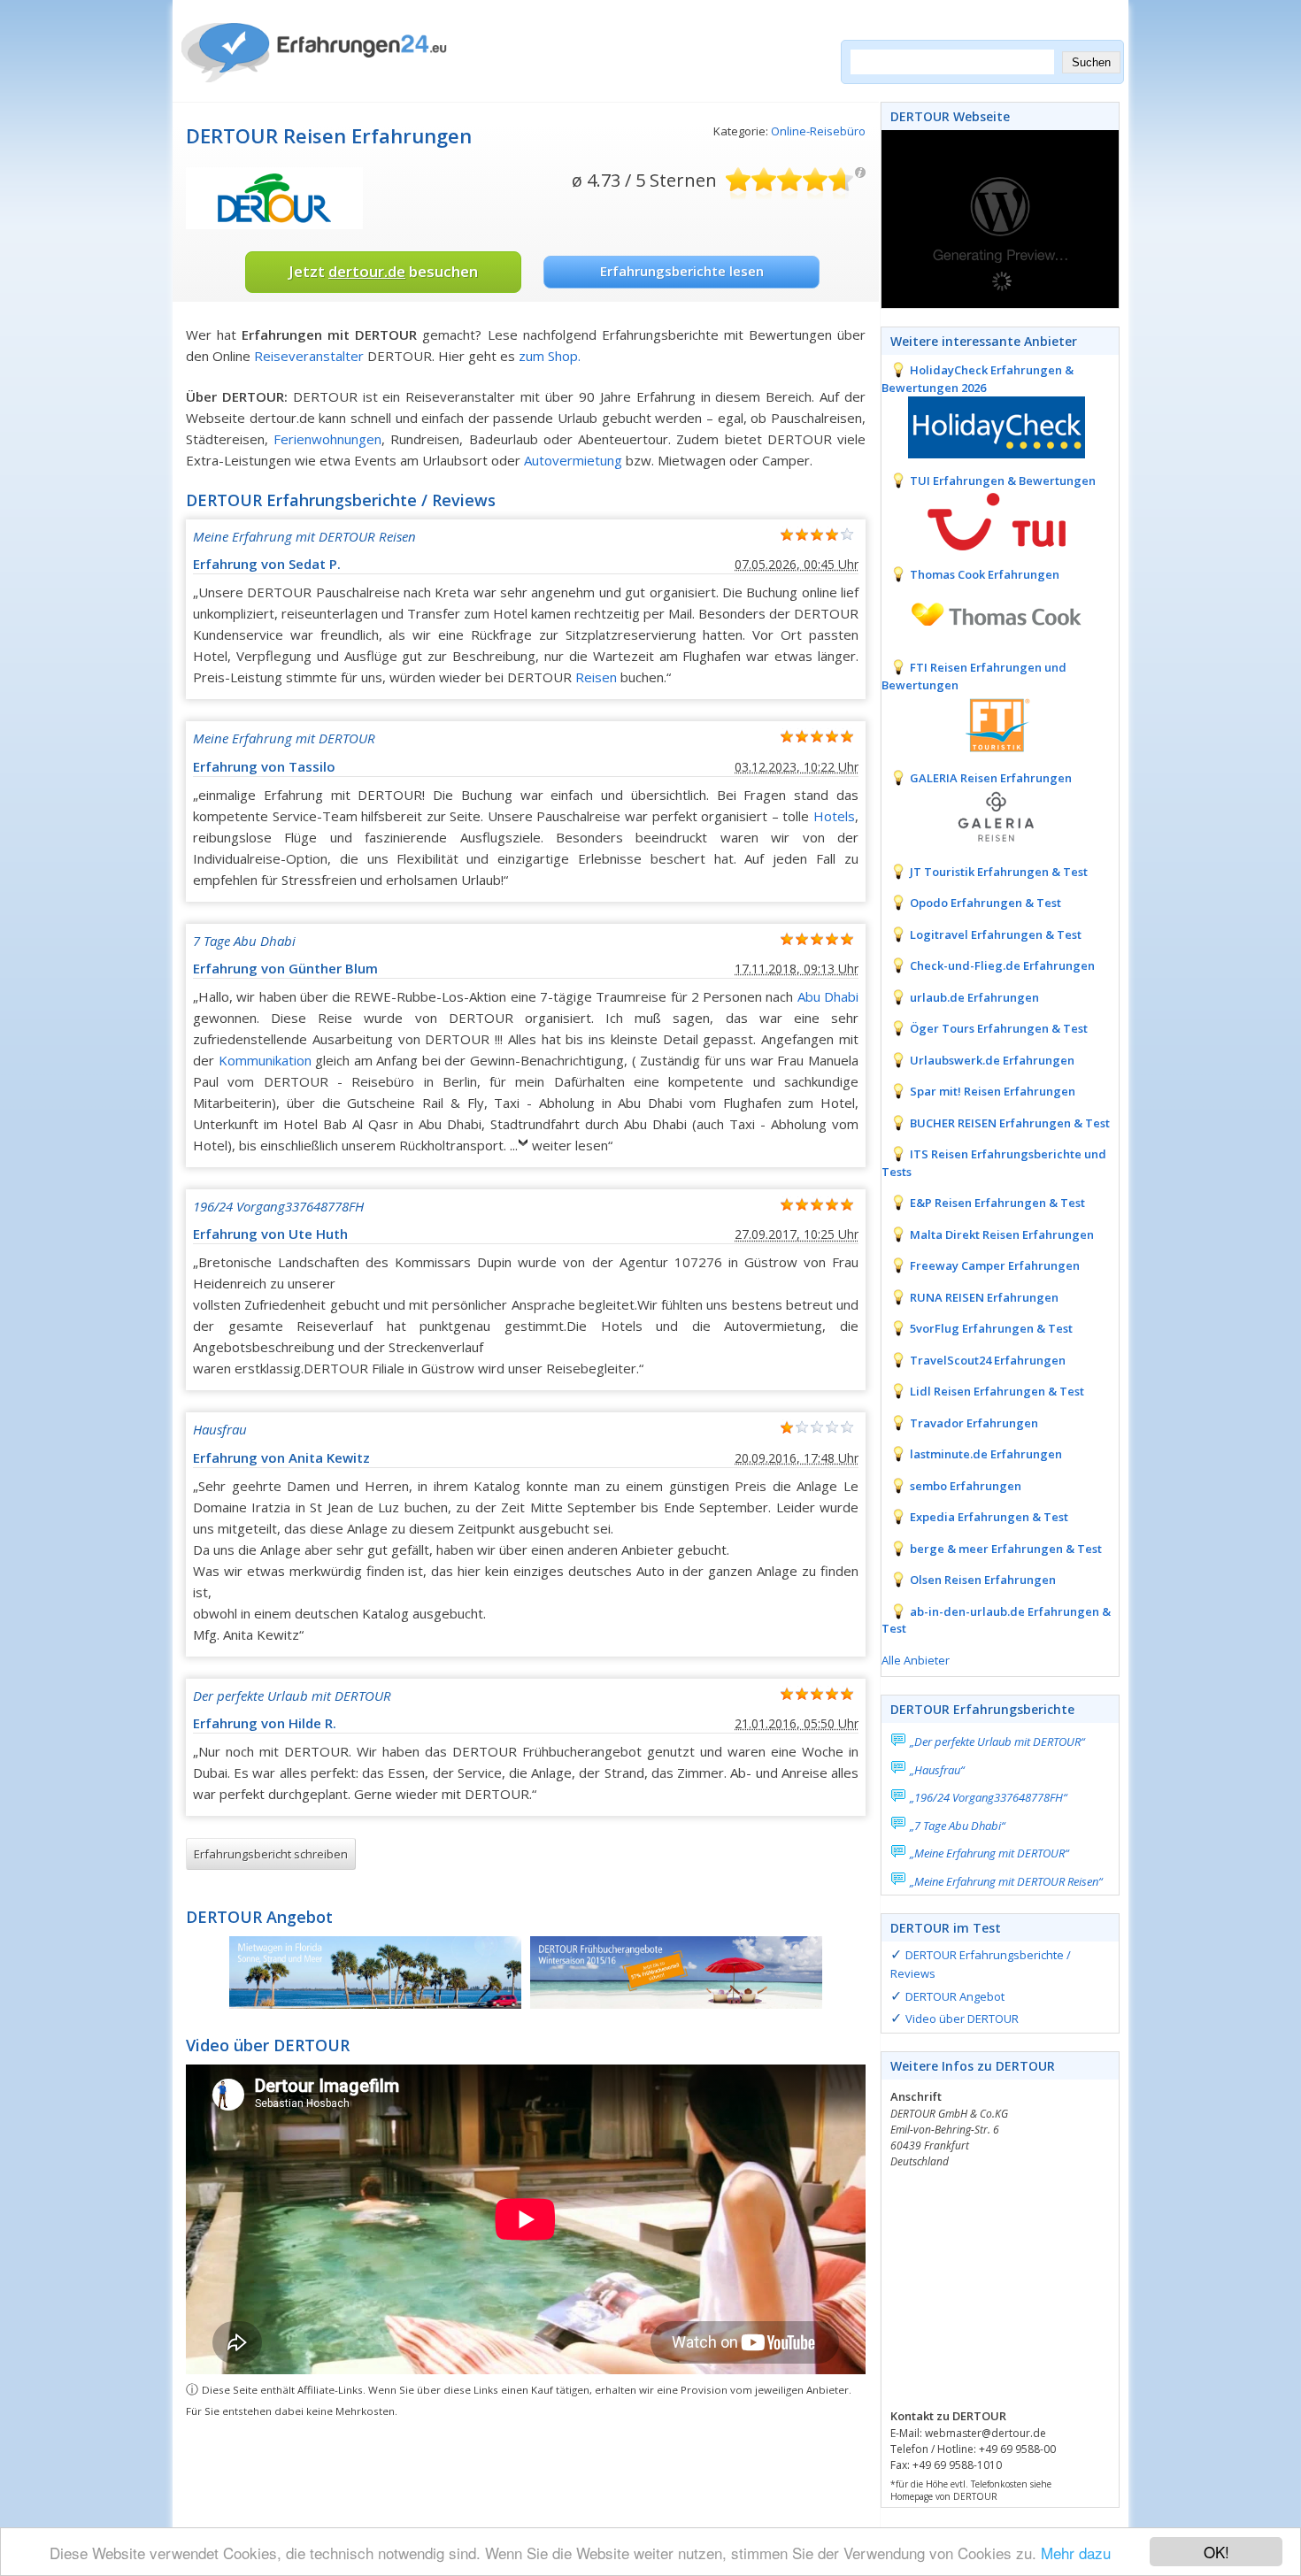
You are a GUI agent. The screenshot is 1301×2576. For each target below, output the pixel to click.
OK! (1216, 2552)
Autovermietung (573, 460)
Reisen (596, 677)
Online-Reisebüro (818, 131)
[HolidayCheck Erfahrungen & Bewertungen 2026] (983, 426)
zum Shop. (550, 356)
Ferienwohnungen (327, 439)
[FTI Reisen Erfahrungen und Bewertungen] (983, 723)
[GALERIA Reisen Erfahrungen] (983, 817)
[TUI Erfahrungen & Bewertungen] (983, 519)
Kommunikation (265, 1060)
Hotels (834, 816)
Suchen (1091, 62)
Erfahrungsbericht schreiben (271, 1854)
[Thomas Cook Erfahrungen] (983, 612)
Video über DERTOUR (962, 2019)
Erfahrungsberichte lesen (682, 271)
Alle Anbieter (916, 1660)
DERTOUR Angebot (955, 1996)
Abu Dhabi (828, 996)
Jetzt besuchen (383, 271)
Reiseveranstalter (309, 356)
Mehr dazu (1076, 2553)
